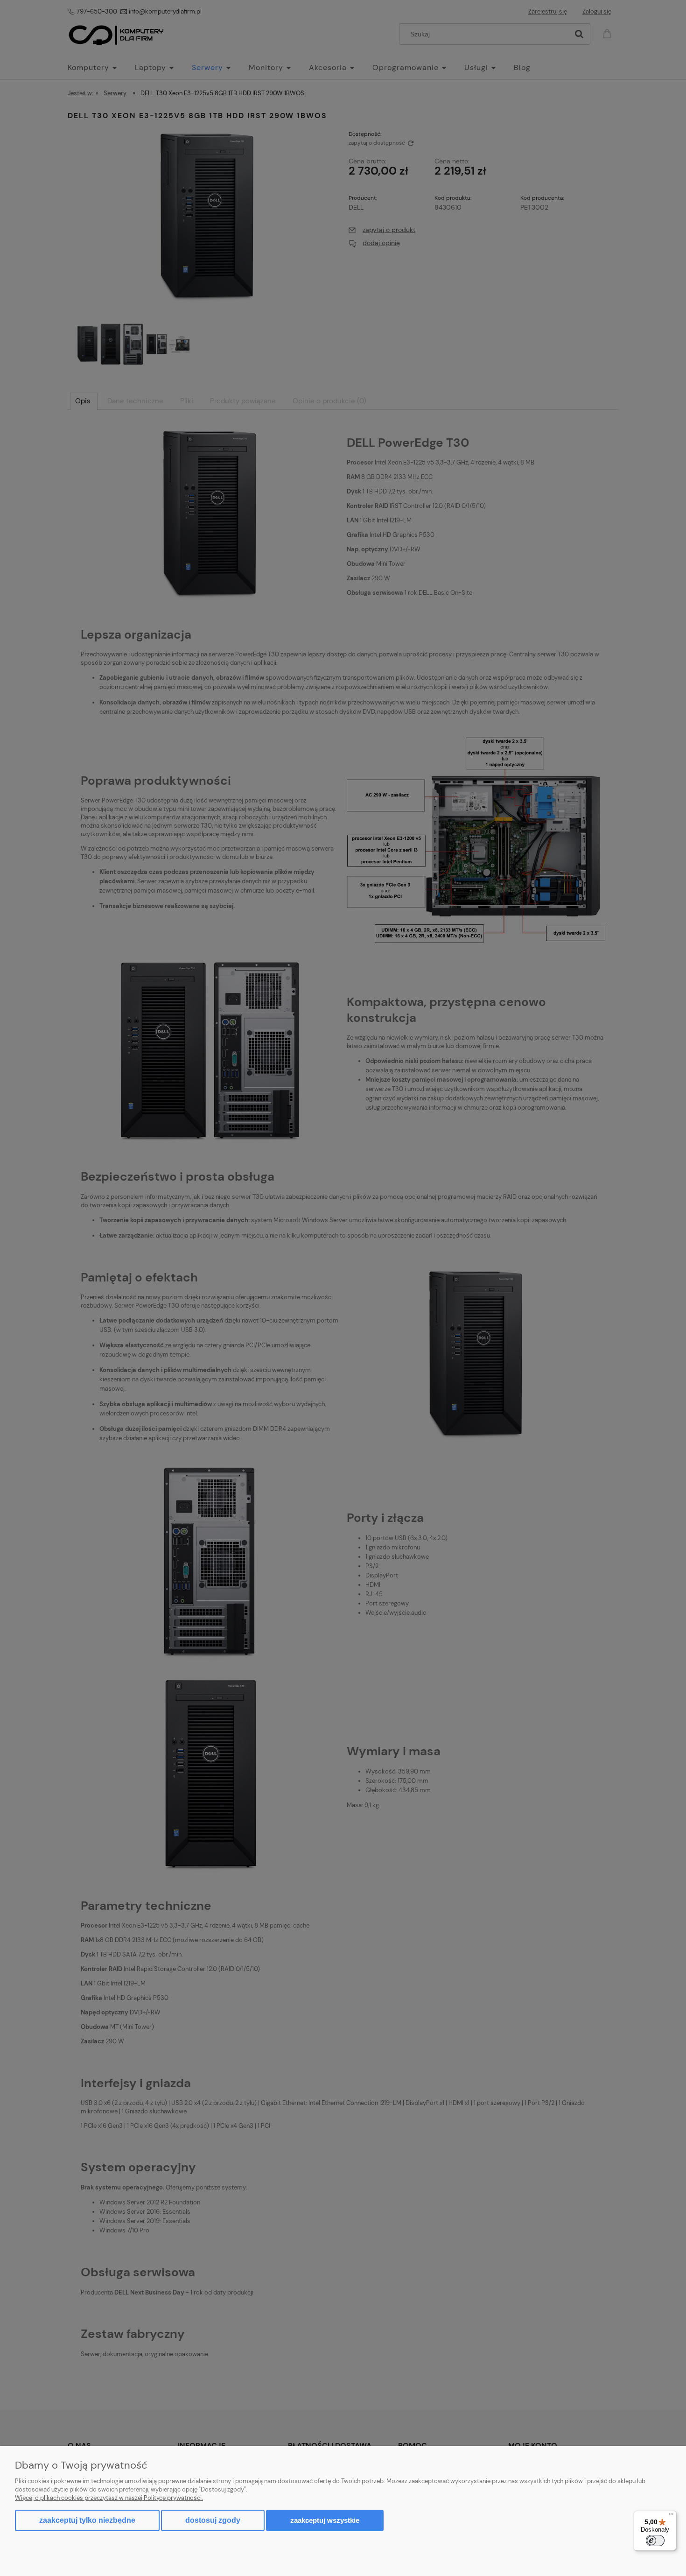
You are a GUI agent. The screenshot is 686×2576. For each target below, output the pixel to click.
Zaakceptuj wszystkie (325, 2520)
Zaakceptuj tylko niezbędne (87, 2520)
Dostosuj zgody (213, 2520)
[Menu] (671, 2516)
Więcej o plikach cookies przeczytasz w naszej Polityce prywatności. (109, 2498)
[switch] (655, 2541)
